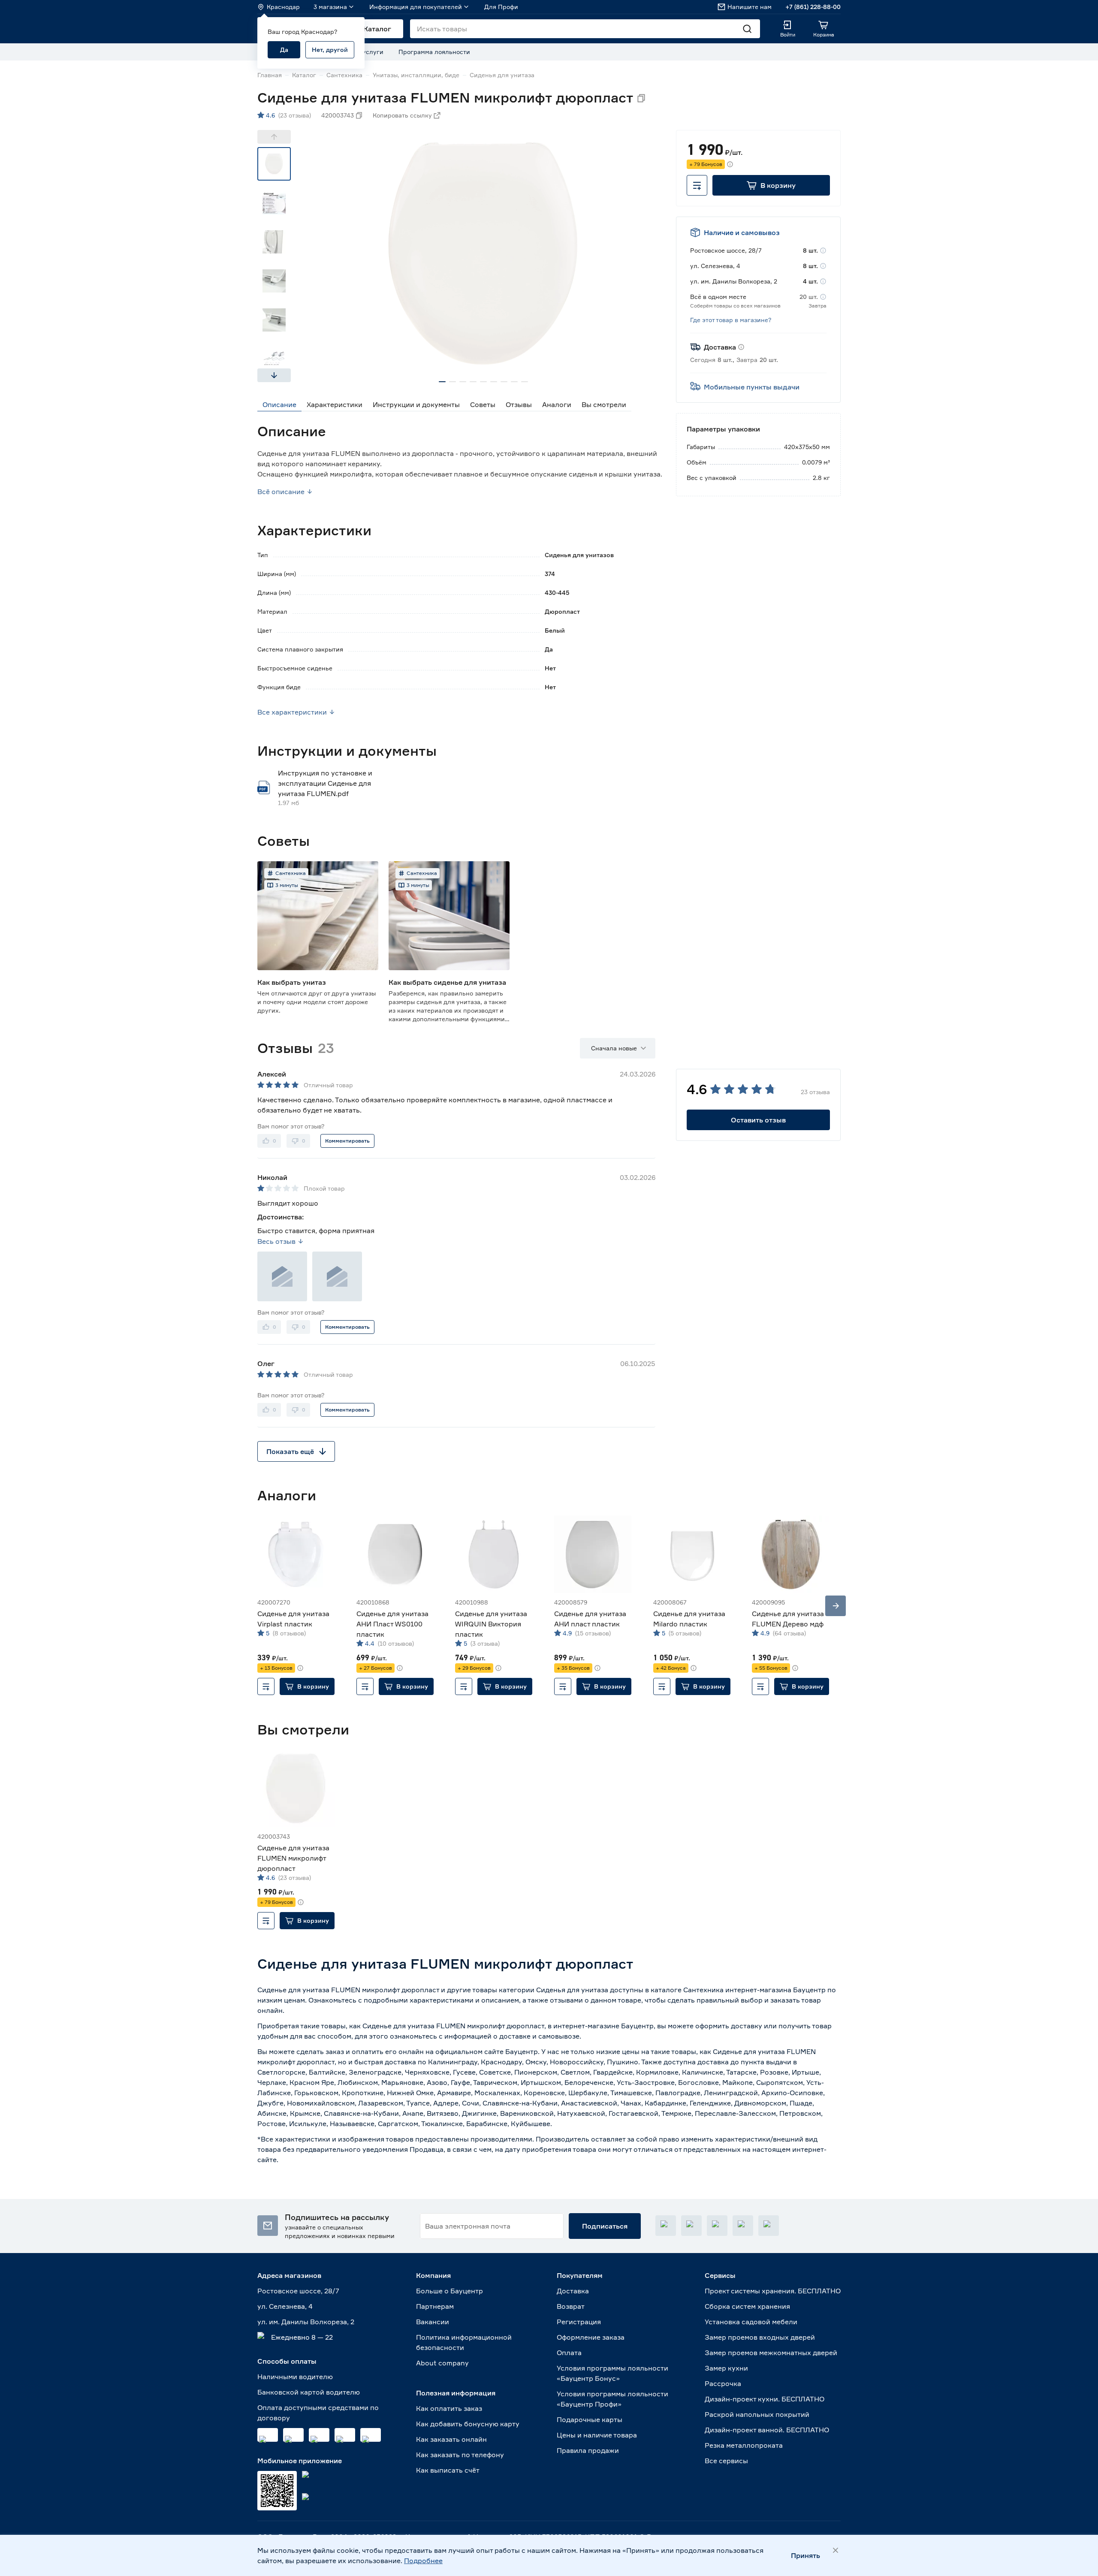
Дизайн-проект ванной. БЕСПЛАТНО (767, 2430)
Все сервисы (726, 2461)
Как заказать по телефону (460, 2455)
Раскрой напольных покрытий (757, 2414)
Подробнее (423, 2561)
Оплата (569, 2353)
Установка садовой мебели (751, 2322)
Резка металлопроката (744, 2445)
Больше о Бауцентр (449, 2291)
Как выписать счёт (448, 2470)
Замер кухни (726, 2368)
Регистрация (579, 2322)
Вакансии (433, 2322)
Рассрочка (723, 2383)
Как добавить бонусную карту (468, 2424)
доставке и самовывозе (539, 2036)
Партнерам (435, 2306)
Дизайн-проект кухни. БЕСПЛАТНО (765, 2399)
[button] (771, 185)
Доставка (573, 2291)
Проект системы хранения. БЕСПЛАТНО (773, 2291)
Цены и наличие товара (597, 2435)
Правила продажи (588, 2450)
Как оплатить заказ (449, 2408)
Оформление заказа (591, 2337)
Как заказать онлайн (451, 2439)
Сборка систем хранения (747, 2306)
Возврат (571, 2306)
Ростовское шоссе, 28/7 (298, 2291)
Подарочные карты (590, 2419)
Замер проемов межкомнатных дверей (771, 2353)
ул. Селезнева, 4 (285, 2306)
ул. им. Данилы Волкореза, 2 (306, 2322)
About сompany (442, 2363)
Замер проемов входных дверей (760, 2337)
